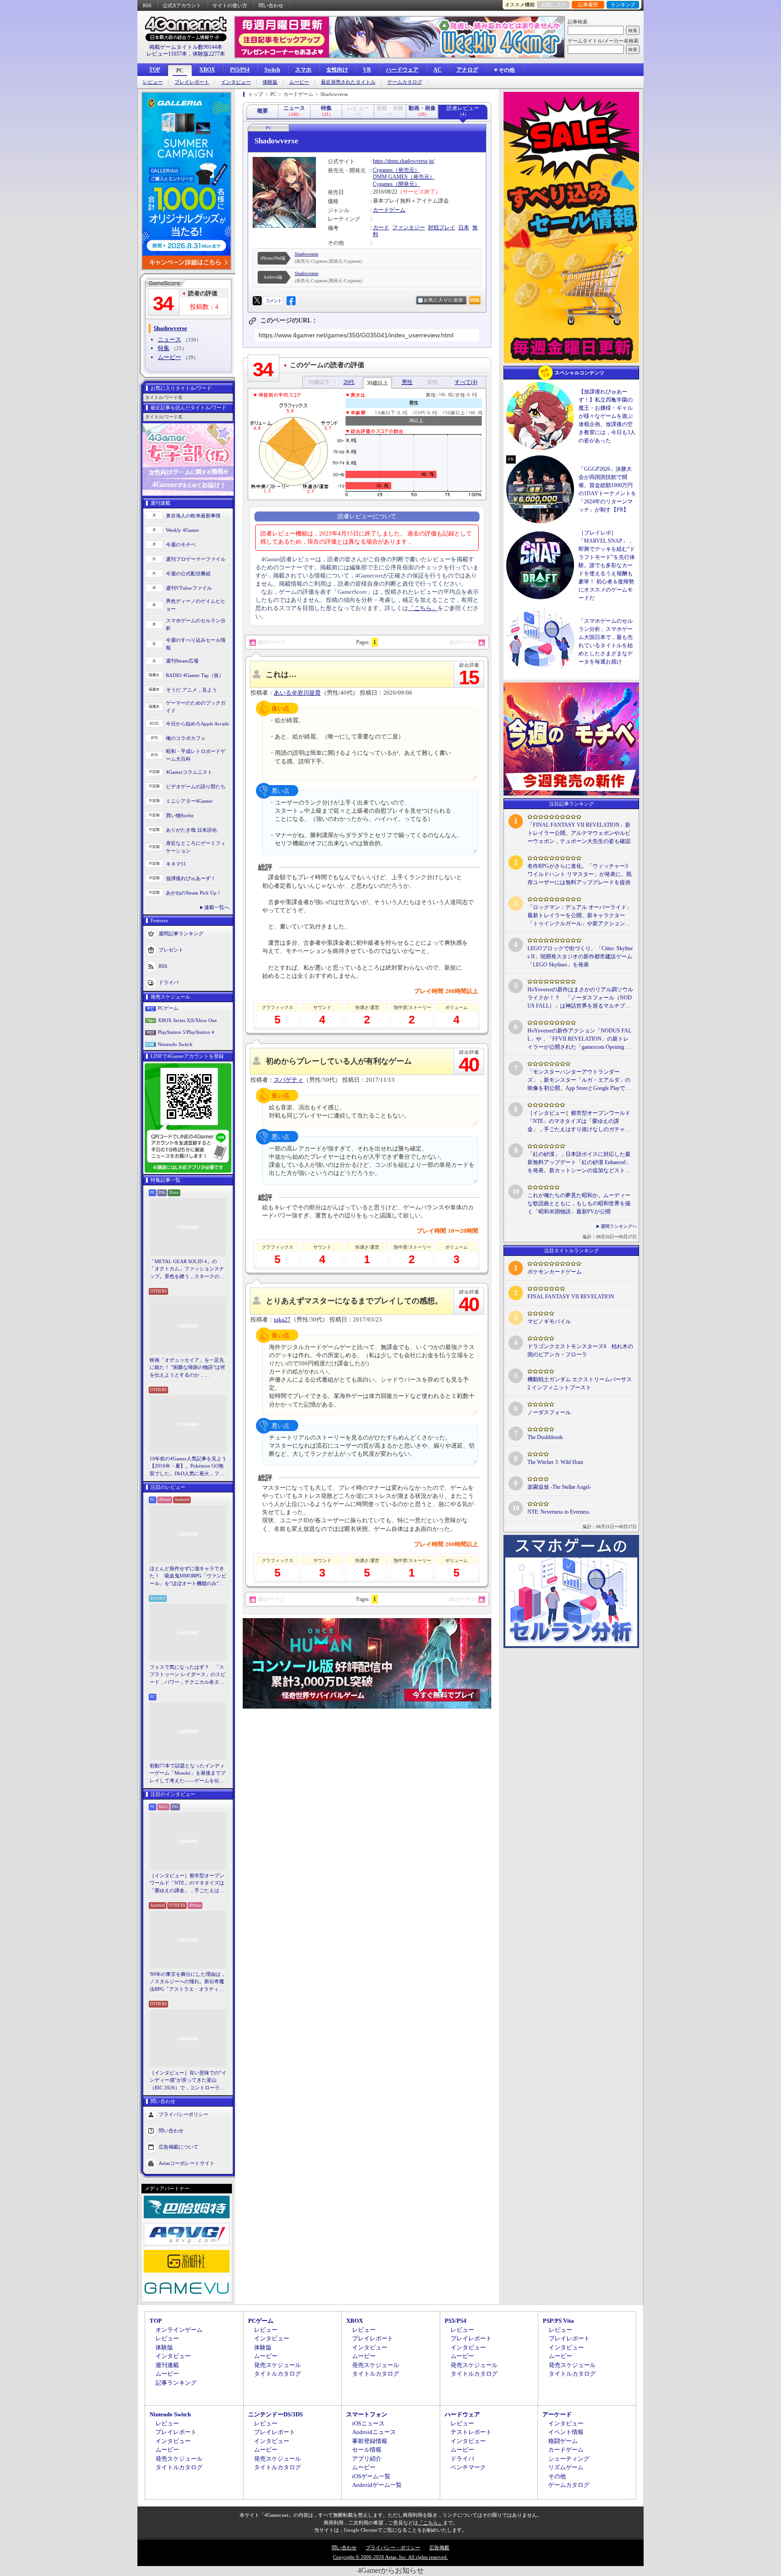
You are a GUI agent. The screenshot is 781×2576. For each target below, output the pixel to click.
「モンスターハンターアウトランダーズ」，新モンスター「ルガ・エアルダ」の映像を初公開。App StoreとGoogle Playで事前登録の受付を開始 (579, 1080)
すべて (466, 382)
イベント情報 (566, 2432)
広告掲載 (439, 2548)
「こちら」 (423, 608)
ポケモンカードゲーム (555, 1272)
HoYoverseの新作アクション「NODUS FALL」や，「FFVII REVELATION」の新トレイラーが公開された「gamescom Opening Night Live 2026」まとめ (579, 1039)
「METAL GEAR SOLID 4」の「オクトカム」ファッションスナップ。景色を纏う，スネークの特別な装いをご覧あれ (187, 1269)
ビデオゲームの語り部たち (196, 786)
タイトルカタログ (278, 2374)
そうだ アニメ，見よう (191, 690)
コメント (273, 301)
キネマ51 (176, 864)
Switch (272, 70)
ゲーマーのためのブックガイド (196, 707)
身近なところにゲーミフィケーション (196, 847)
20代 (349, 382)
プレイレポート (192, 82)
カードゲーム (389, 210)
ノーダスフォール (549, 1412)
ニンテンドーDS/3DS (275, 2414)
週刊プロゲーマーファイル (196, 559)
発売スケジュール (278, 2365)
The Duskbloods (545, 1437)
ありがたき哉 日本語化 (191, 830)
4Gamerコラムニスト (189, 772)
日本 (464, 227)
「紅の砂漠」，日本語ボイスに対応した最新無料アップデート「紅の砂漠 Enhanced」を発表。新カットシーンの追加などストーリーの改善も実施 (579, 1163)
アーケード (557, 2414)
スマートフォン (367, 2414)
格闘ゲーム (563, 2441)
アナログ (467, 70)
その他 (557, 2476)
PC (180, 71)
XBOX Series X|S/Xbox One (187, 1020)
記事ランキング (176, 2383)
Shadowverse (306, 254)
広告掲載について (179, 2147)
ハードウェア (402, 70)
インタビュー (236, 82)
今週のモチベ (181, 545)
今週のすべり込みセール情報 (196, 644)
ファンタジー (409, 227)
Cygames (383, 170)
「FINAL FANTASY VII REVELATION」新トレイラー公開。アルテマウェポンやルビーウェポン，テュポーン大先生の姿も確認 (579, 833)
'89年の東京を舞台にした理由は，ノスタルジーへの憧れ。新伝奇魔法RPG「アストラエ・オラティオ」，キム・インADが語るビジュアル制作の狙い (188, 1982)
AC (438, 70)
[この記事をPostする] (257, 301)
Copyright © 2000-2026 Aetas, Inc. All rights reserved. (390, 2557)
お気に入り (553, 5)
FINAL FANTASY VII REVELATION (571, 1297)
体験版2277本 (209, 54)
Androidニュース (374, 2432)
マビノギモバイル (549, 1321)
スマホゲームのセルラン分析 (196, 624)
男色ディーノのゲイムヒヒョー (196, 605)
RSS (147, 5)
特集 (164, 348)
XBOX (207, 70)
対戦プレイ (442, 227)
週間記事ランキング (181, 933)
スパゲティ (289, 1080)
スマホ (303, 70)
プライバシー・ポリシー (393, 2548)
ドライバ (169, 982)
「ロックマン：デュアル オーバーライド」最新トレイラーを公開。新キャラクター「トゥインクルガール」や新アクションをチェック (580, 916)
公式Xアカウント (182, 5)
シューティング (569, 2459)
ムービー (299, 82)
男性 (407, 382)
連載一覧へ (217, 907)
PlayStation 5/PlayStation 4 (186, 1032)
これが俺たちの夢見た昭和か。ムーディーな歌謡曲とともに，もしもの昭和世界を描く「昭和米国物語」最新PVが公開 (579, 1203)
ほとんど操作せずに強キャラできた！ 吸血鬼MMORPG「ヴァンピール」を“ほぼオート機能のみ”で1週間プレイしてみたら (188, 1577)
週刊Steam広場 (182, 661)
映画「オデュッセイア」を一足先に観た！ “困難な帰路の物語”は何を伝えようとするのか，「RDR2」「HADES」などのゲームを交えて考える (187, 1368)
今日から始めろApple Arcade (198, 724)
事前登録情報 (370, 2441)
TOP (155, 70)
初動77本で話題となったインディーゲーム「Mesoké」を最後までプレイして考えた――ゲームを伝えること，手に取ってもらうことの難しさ (188, 1774)
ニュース (169, 339)
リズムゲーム (566, 2467)
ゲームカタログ (405, 82)
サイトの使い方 (230, 5)
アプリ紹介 (367, 2459)
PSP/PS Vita (558, 2321)
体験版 (270, 82)
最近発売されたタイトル (348, 82)
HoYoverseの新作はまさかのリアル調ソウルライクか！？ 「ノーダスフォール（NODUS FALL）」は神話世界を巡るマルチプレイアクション (580, 998)
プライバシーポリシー (183, 2114)
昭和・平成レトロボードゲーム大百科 (196, 755)
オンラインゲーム (179, 2330)
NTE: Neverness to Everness (558, 1512)
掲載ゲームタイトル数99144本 (186, 47)
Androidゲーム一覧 (377, 2485)
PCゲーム (168, 1008)
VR (367, 70)
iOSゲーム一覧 (371, 2476)
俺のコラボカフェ (186, 738)
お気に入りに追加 (443, 300)
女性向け (337, 70)
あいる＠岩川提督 (297, 693)
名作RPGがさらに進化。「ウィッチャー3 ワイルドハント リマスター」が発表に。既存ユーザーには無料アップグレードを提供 (580, 874)
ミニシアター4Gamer (189, 801)
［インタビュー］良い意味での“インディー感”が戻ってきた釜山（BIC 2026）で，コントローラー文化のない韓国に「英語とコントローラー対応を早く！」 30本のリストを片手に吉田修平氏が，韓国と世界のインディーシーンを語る (188, 2081)
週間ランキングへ (619, 1226)
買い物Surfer (180, 815)
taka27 (282, 1319)
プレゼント (171, 950)
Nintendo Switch (175, 1044)
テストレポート (471, 2432)
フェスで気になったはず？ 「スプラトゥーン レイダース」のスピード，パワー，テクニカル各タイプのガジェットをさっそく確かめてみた (188, 1675)
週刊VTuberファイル (189, 588)
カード (381, 227)
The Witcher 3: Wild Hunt (555, 1462)
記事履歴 (588, 5)
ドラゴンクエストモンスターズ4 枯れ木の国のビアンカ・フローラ (580, 1350)
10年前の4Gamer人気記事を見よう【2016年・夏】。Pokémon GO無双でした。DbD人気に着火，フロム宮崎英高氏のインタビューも (188, 1467)
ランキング (623, 5)
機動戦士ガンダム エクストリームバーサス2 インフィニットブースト (580, 1383)
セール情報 (367, 2450)
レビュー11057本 (167, 54)
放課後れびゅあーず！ (191, 878)
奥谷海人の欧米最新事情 (193, 516)
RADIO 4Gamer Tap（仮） (195, 675)
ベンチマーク (468, 2467)
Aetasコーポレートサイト (187, 2163)
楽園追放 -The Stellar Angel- (559, 1487)
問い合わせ (271, 5)
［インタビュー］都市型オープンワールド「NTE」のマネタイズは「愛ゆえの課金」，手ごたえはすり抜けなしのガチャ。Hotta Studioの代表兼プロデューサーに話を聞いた (188, 1884)
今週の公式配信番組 (188, 573)
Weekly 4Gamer (183, 530)
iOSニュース (368, 2423)
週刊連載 (167, 2365)
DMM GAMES (390, 177)
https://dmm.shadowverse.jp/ (404, 161)
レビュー (153, 82)
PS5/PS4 (240, 70)
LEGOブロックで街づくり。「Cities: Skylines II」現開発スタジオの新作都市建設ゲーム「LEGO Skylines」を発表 (580, 957)
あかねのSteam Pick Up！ (194, 893)
